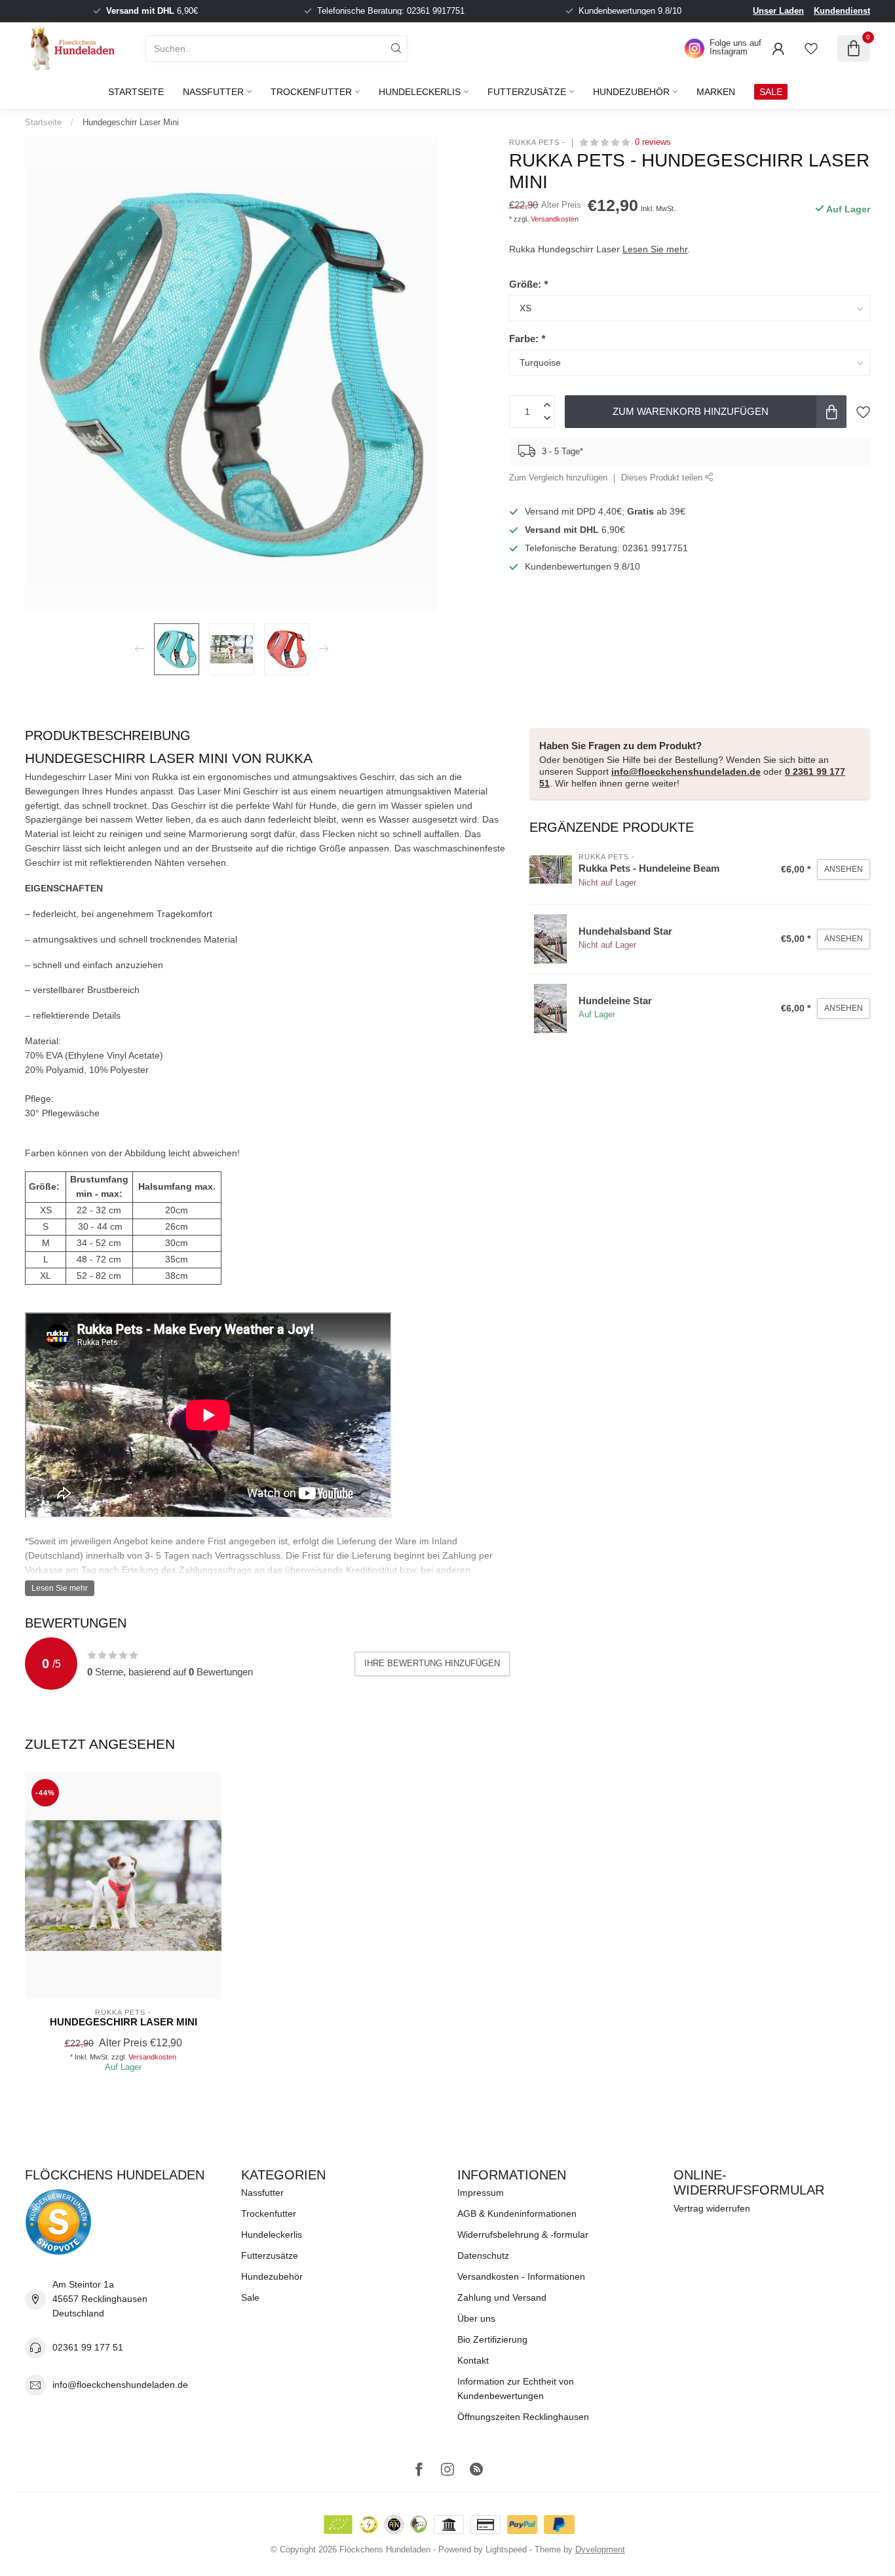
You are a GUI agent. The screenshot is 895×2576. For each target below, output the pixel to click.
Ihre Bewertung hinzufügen (432, 1663)
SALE (771, 92)
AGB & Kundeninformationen (517, 2214)
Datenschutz (483, 2255)
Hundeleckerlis (420, 92)
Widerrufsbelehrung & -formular (523, 2234)
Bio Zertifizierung (492, 2339)
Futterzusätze (527, 92)
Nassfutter (213, 92)
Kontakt (473, 2360)
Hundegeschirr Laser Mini (131, 122)
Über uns (476, 2318)
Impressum (481, 2193)
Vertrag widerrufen (712, 2208)
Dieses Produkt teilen (663, 478)
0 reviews (653, 142)
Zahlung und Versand (502, 2297)
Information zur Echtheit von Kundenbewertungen (516, 2389)
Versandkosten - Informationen (521, 2276)
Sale (250, 2297)
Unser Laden (778, 11)
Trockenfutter (311, 92)
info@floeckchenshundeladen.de (686, 771)
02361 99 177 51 (88, 2347)
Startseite (136, 92)
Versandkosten (555, 219)
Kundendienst (842, 11)
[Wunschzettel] (811, 49)
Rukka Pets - (537, 143)
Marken (716, 92)
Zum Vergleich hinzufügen (558, 478)
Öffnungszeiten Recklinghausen (523, 2417)
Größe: (528, 284)
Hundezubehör (631, 92)
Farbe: (527, 339)
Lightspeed (506, 2550)
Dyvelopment (600, 2550)
